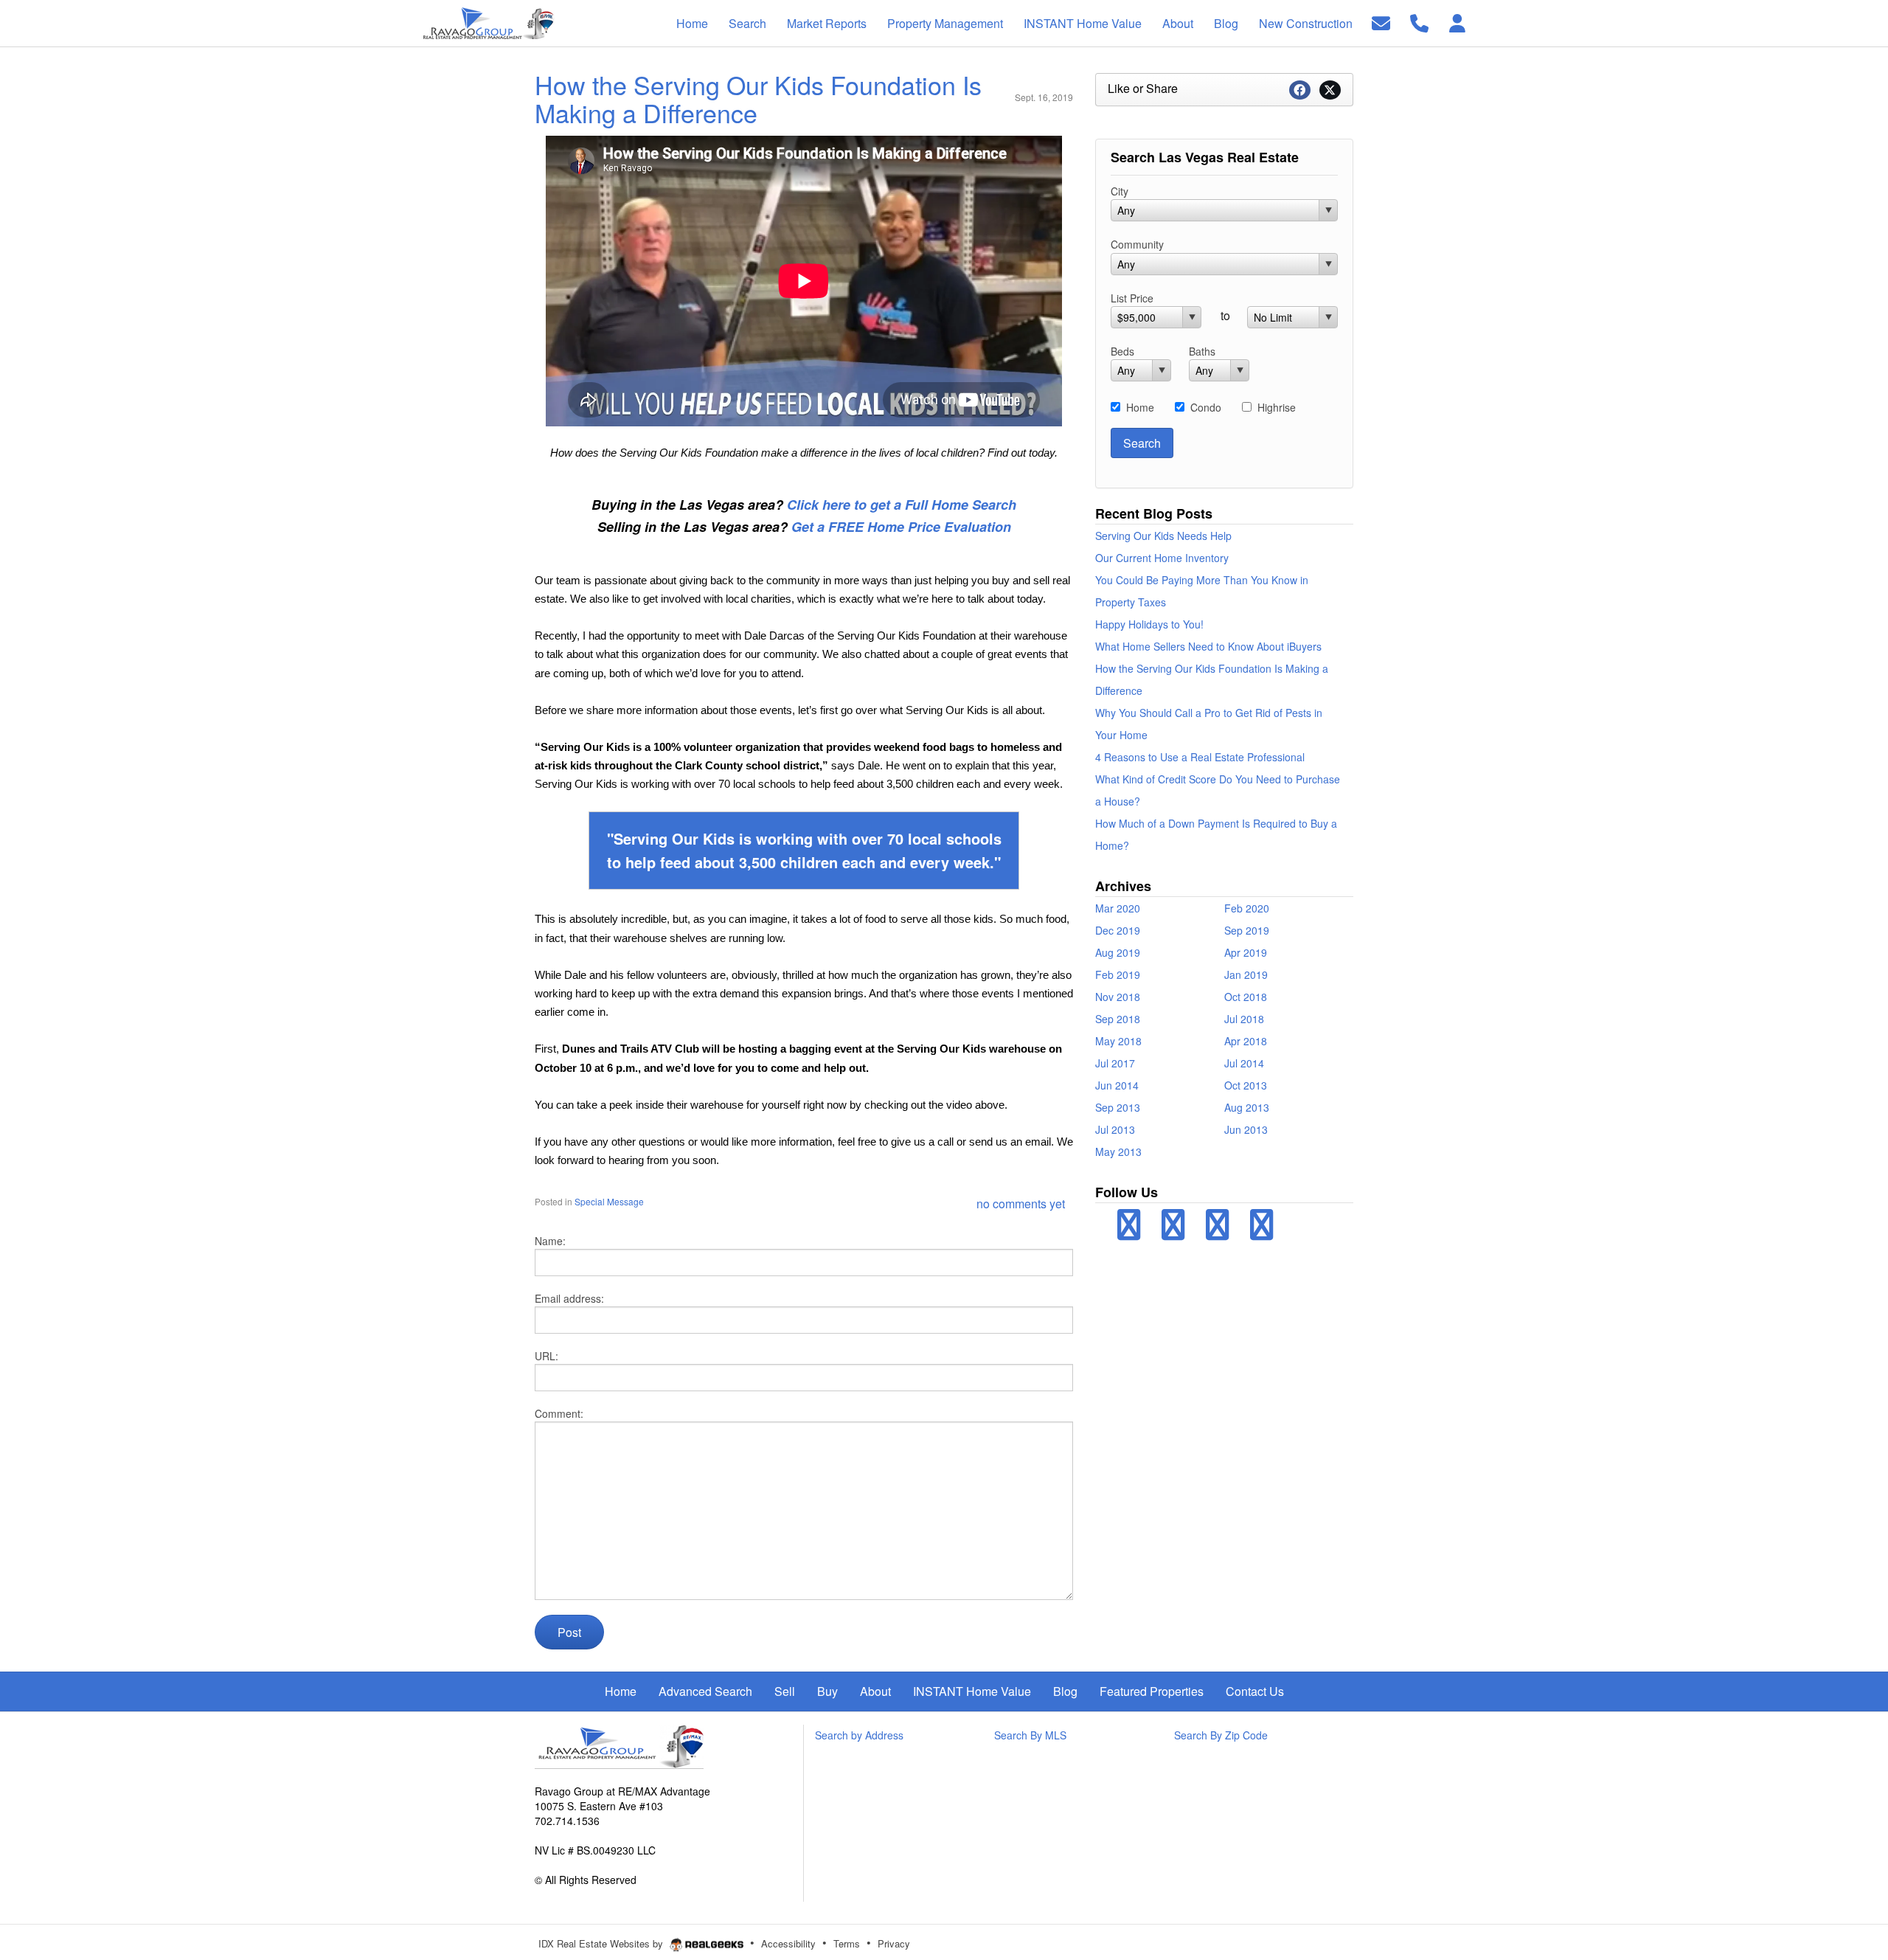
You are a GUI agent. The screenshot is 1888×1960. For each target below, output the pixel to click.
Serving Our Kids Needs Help (1163, 536)
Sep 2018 (1118, 1019)
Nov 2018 (1118, 997)
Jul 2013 (1115, 1129)
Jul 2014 (1244, 1063)
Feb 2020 (1247, 908)
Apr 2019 (1246, 952)
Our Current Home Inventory (1162, 558)
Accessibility (788, 1943)
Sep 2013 (1118, 1107)
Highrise (1277, 407)
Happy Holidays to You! (1149, 624)
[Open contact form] (1381, 22)
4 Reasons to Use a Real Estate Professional (1200, 757)
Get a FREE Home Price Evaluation (901, 527)
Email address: (569, 1298)
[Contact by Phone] (1419, 22)
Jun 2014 (1117, 1085)
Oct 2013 (1246, 1085)
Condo (1206, 407)
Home (1140, 407)
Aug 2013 (1247, 1107)
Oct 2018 (1246, 997)
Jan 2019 (1246, 974)
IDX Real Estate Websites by (602, 1943)
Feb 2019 (1118, 974)
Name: (550, 1241)
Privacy (894, 1943)
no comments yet (1021, 1204)
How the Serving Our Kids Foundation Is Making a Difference (758, 98)
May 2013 (1118, 1152)
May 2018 (1118, 1041)
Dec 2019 (1118, 930)
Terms (847, 1943)
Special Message (609, 1201)
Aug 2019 (1118, 952)
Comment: (559, 1413)
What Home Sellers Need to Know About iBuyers (1208, 646)
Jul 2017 (1115, 1063)
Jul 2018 (1244, 1019)
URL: (546, 1356)
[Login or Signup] (1457, 22)
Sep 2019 (1247, 930)
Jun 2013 (1246, 1129)
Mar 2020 (1118, 908)
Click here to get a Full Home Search (902, 505)
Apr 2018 (1246, 1041)
